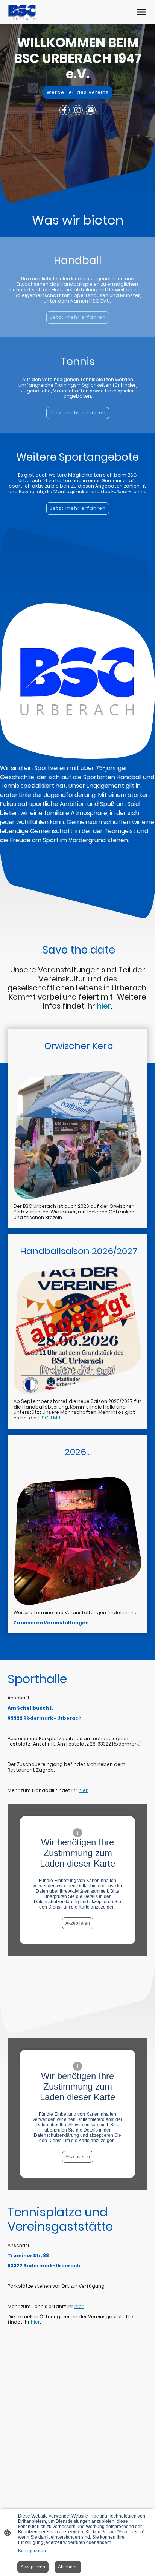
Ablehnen (68, 2567)
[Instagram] (78, 110)
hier (83, 1790)
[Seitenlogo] (22, 12)
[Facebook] (65, 110)
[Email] (91, 110)
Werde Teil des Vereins (78, 92)
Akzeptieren (78, 1923)
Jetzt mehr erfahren (78, 317)
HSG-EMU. (50, 1418)
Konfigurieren (32, 2551)
